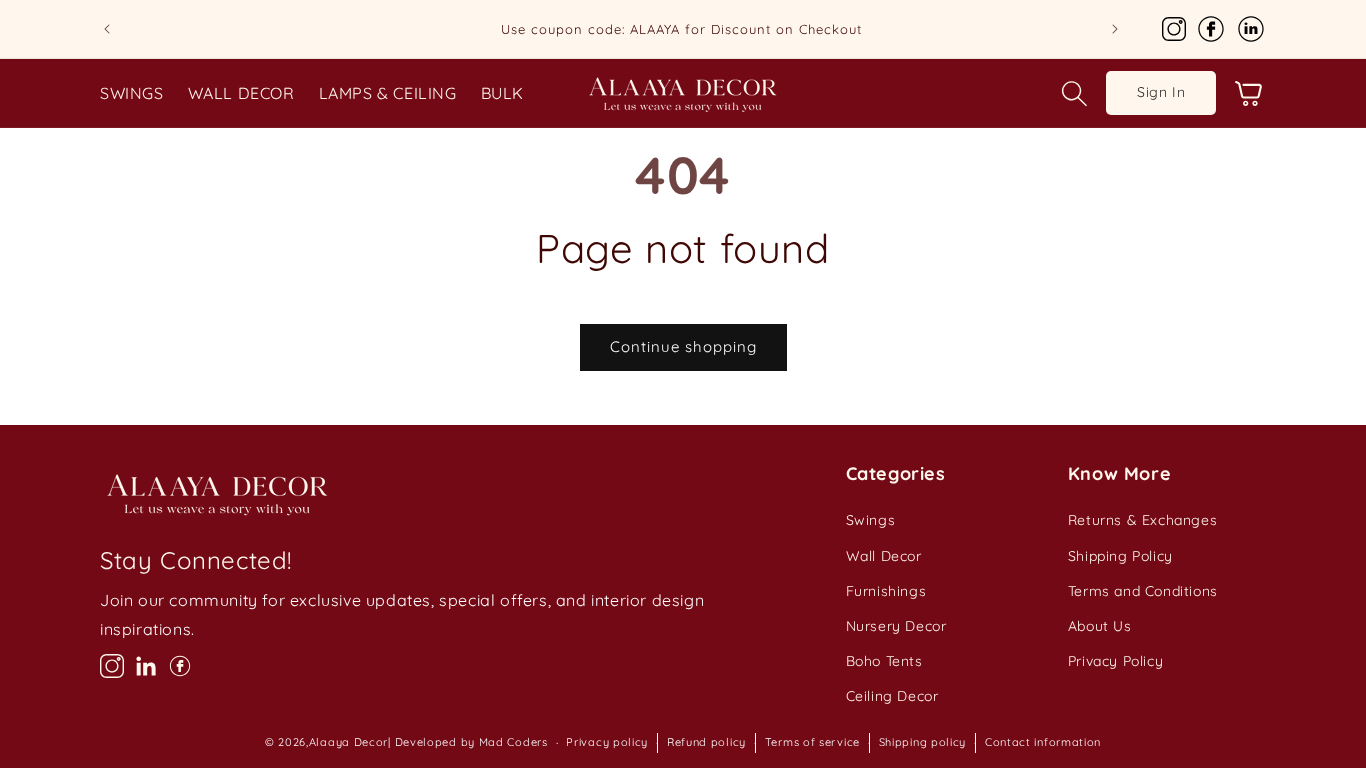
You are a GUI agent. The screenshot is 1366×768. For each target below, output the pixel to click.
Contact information (1043, 742)
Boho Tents (884, 661)
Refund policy (706, 742)
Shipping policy (923, 742)
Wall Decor (884, 556)
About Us (1100, 626)
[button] (1074, 93)
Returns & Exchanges (1142, 520)
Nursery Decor (896, 626)
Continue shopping (683, 346)
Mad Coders (513, 742)
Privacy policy (607, 742)
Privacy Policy (1115, 661)
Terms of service (812, 742)
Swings (871, 520)
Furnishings (886, 591)
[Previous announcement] (107, 29)
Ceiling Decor (892, 696)
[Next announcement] (1115, 29)
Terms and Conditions (1143, 591)
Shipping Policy (1120, 556)
